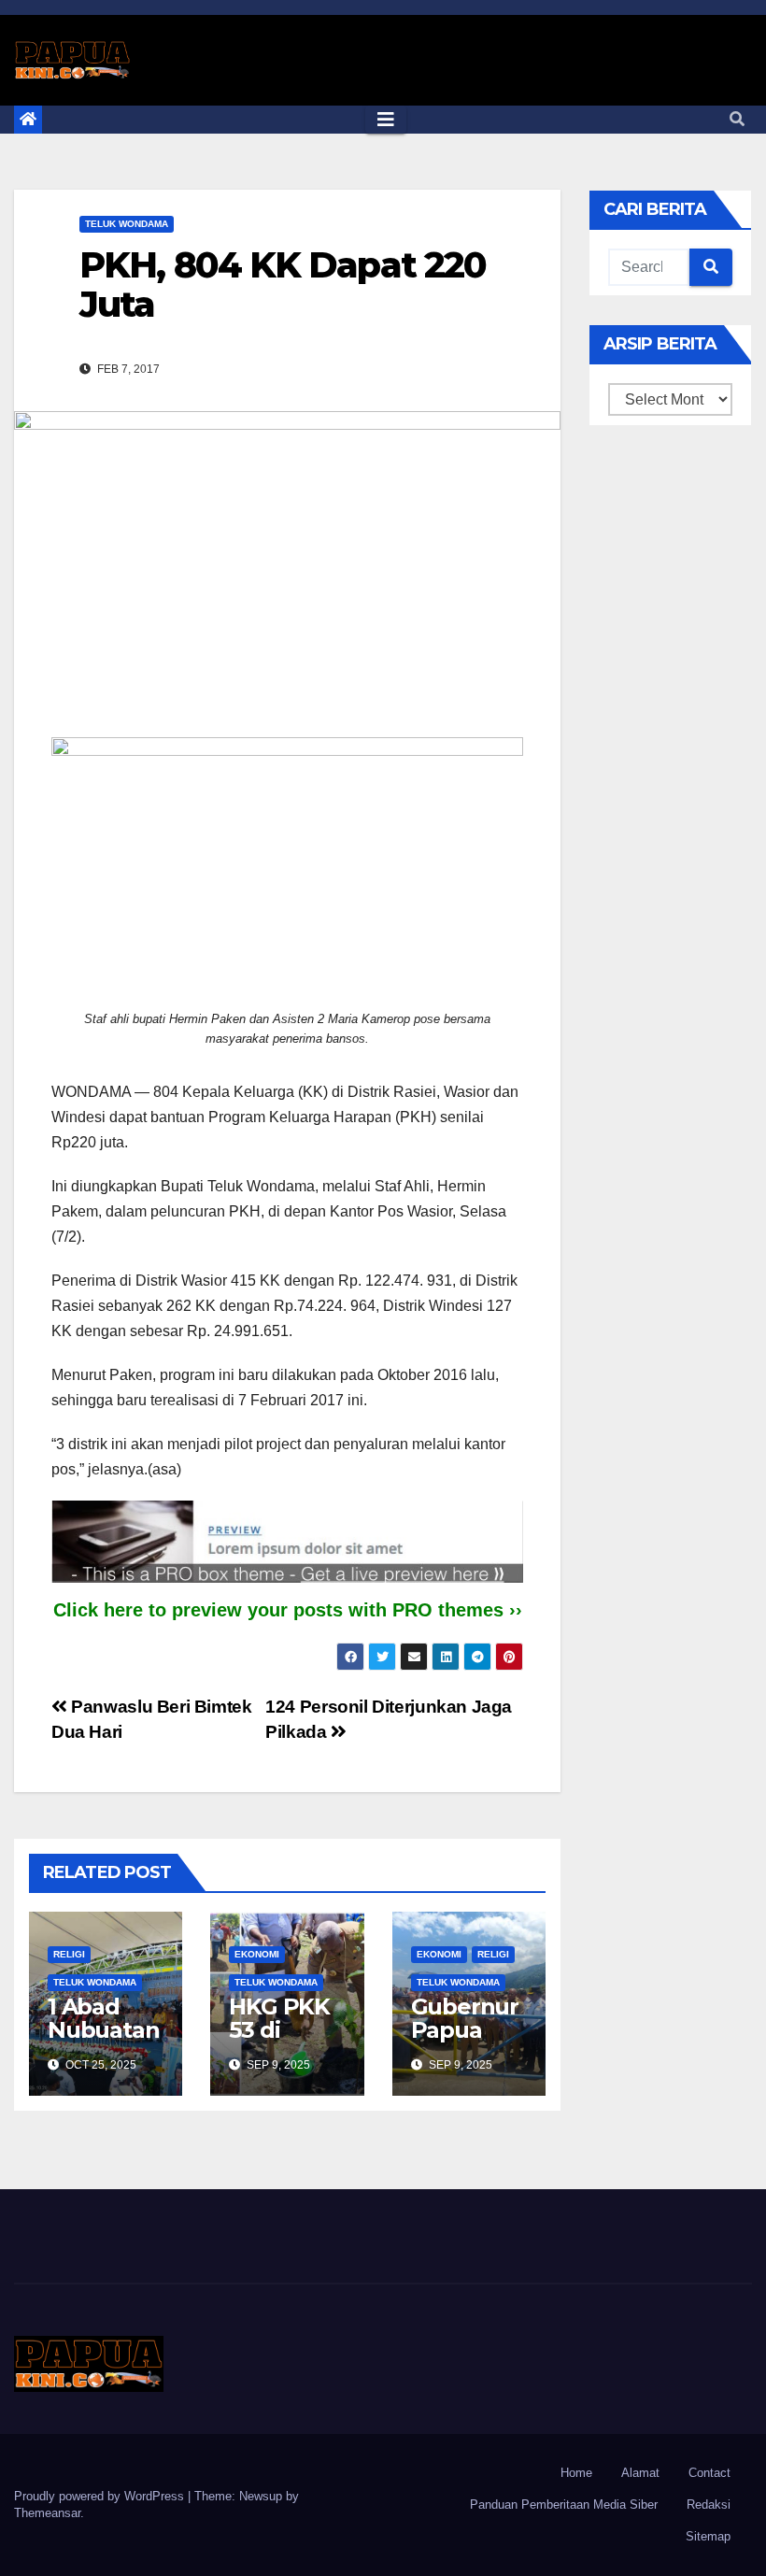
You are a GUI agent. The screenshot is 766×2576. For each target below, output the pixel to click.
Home (576, 2473)
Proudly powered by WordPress (101, 2496)
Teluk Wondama (127, 224)
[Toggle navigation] (386, 120)
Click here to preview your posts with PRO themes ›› (288, 1610)
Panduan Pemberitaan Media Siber (564, 2505)
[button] (737, 119)
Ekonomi (257, 1954)
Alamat (640, 2473)
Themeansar (47, 2513)
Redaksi (709, 2505)
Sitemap (708, 2536)
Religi (69, 1954)
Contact (709, 2473)
